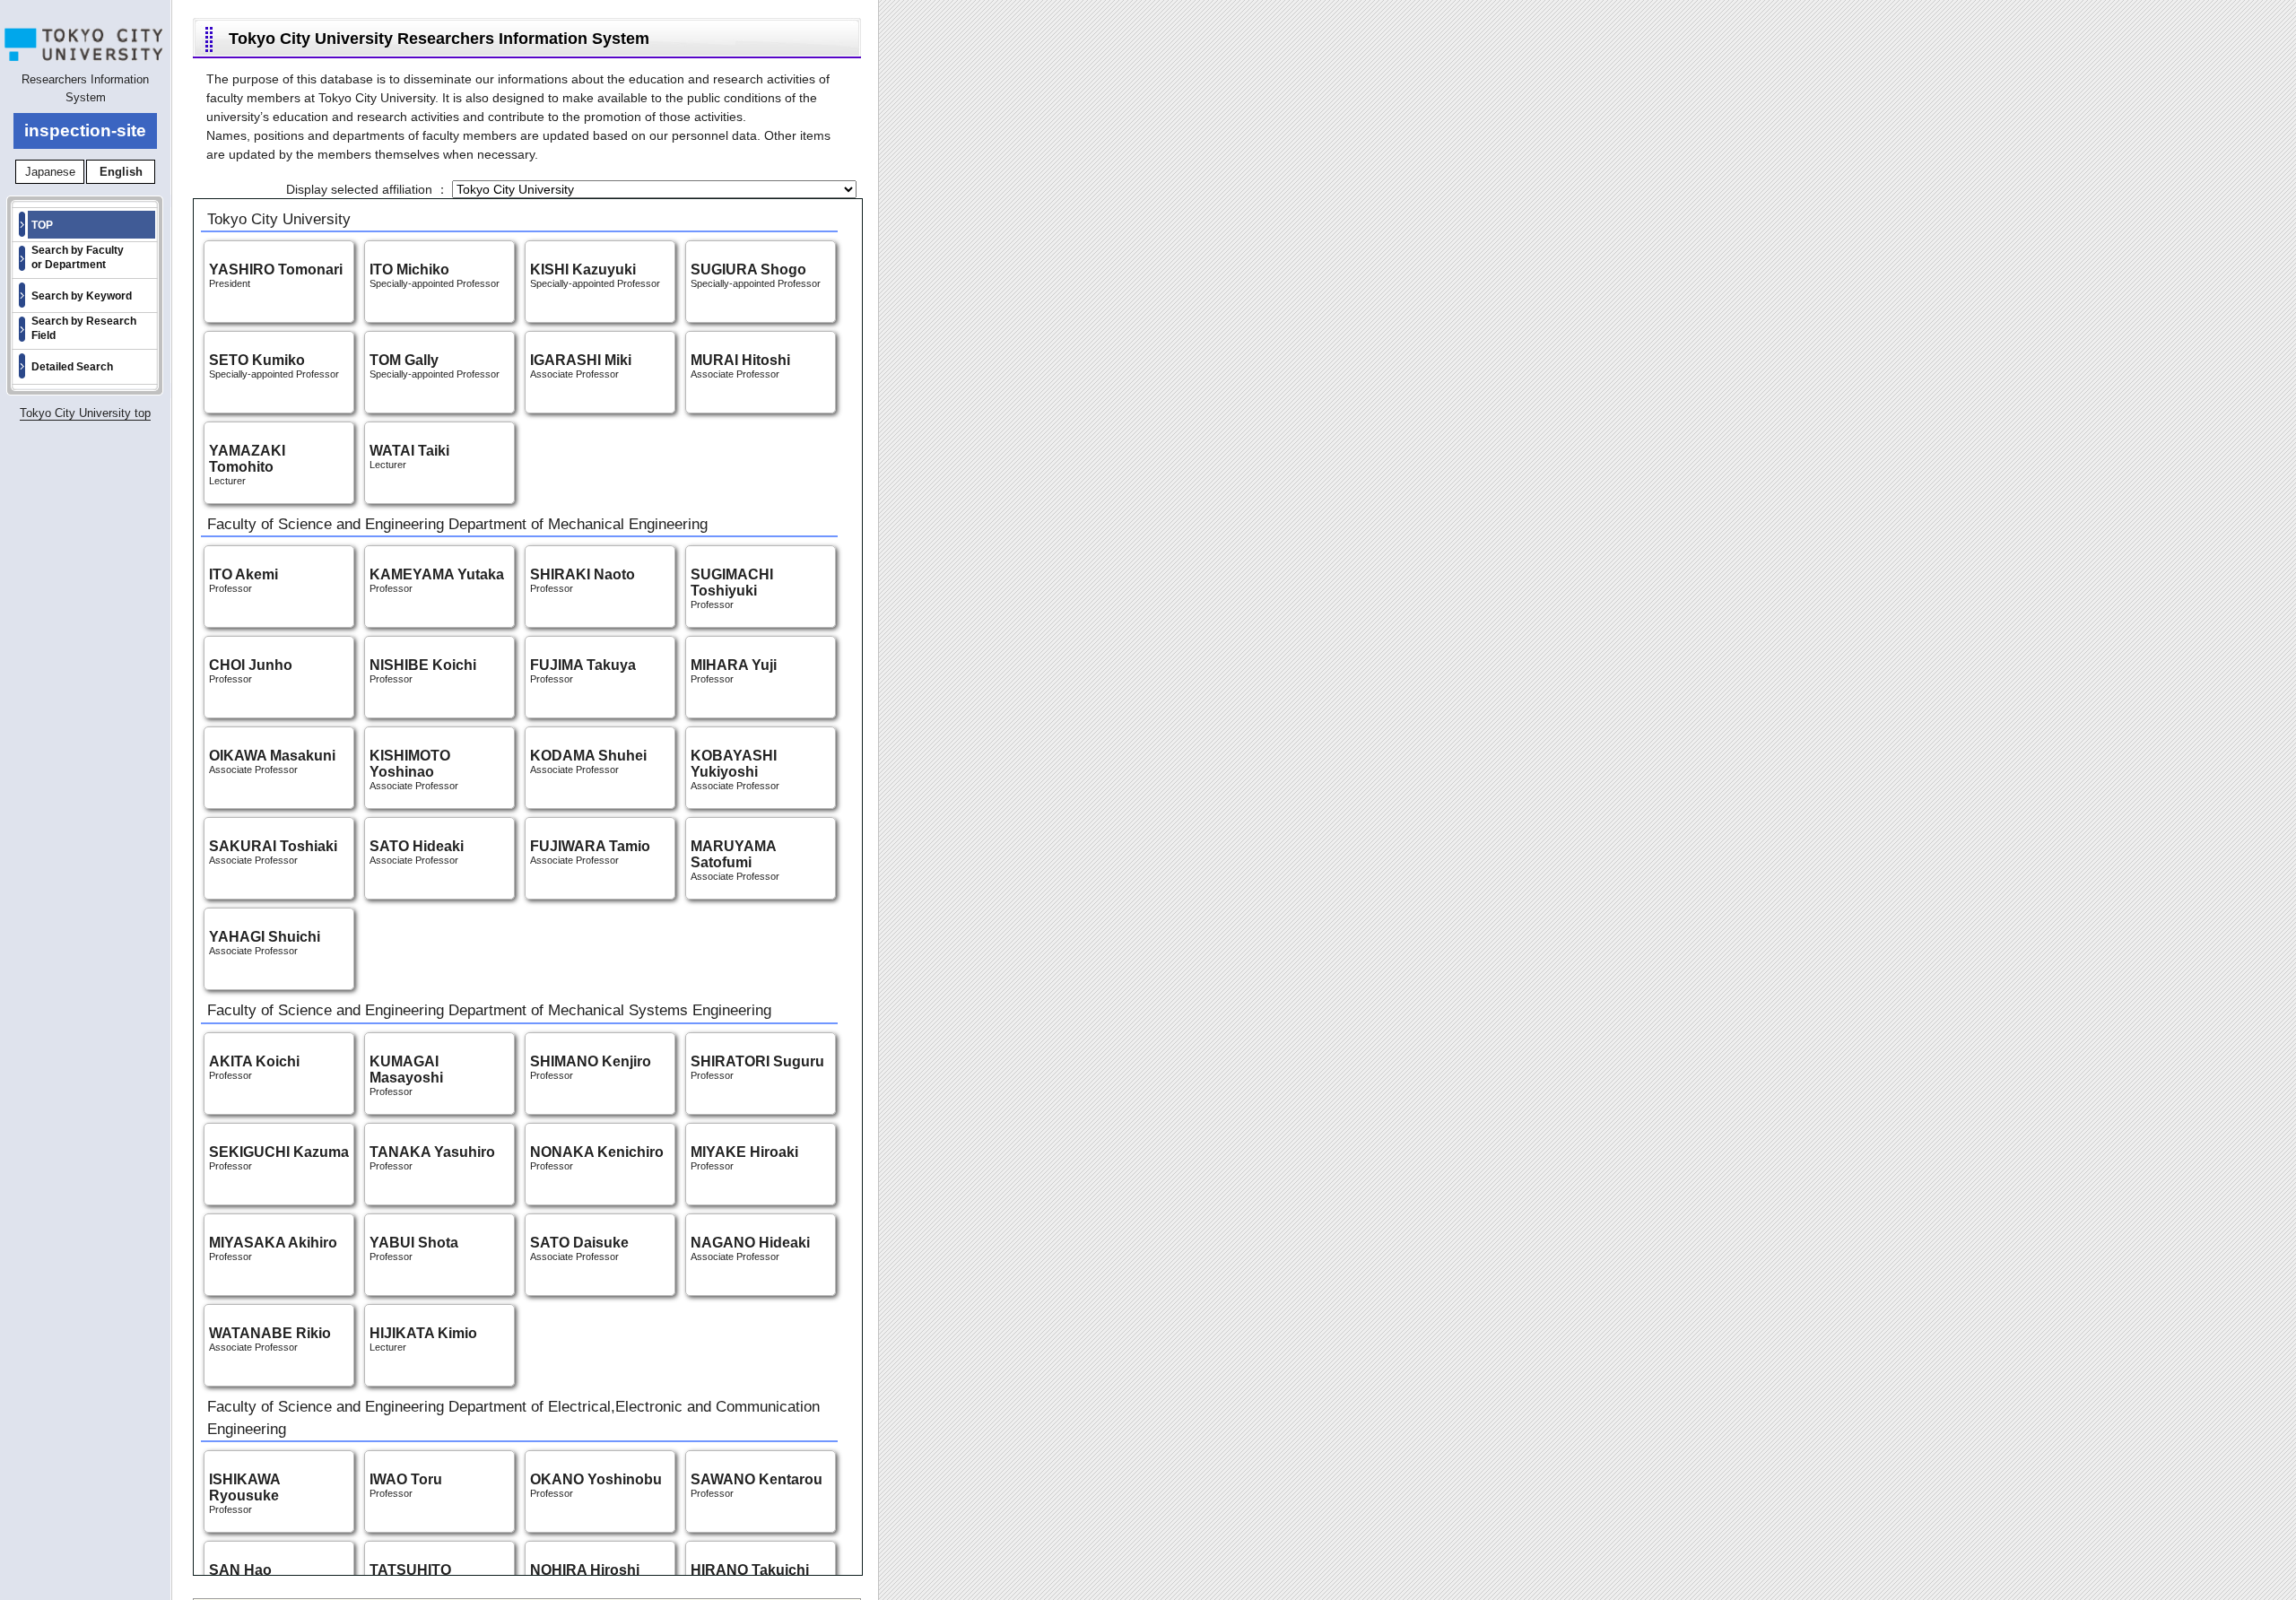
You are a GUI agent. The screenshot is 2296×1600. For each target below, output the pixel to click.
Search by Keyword (82, 296)
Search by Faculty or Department (78, 257)
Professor (732, 590)
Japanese (50, 172)
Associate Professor (414, 771)
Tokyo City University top (85, 413)
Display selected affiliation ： (369, 189)
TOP (42, 225)
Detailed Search (72, 367)
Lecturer (247, 466)
